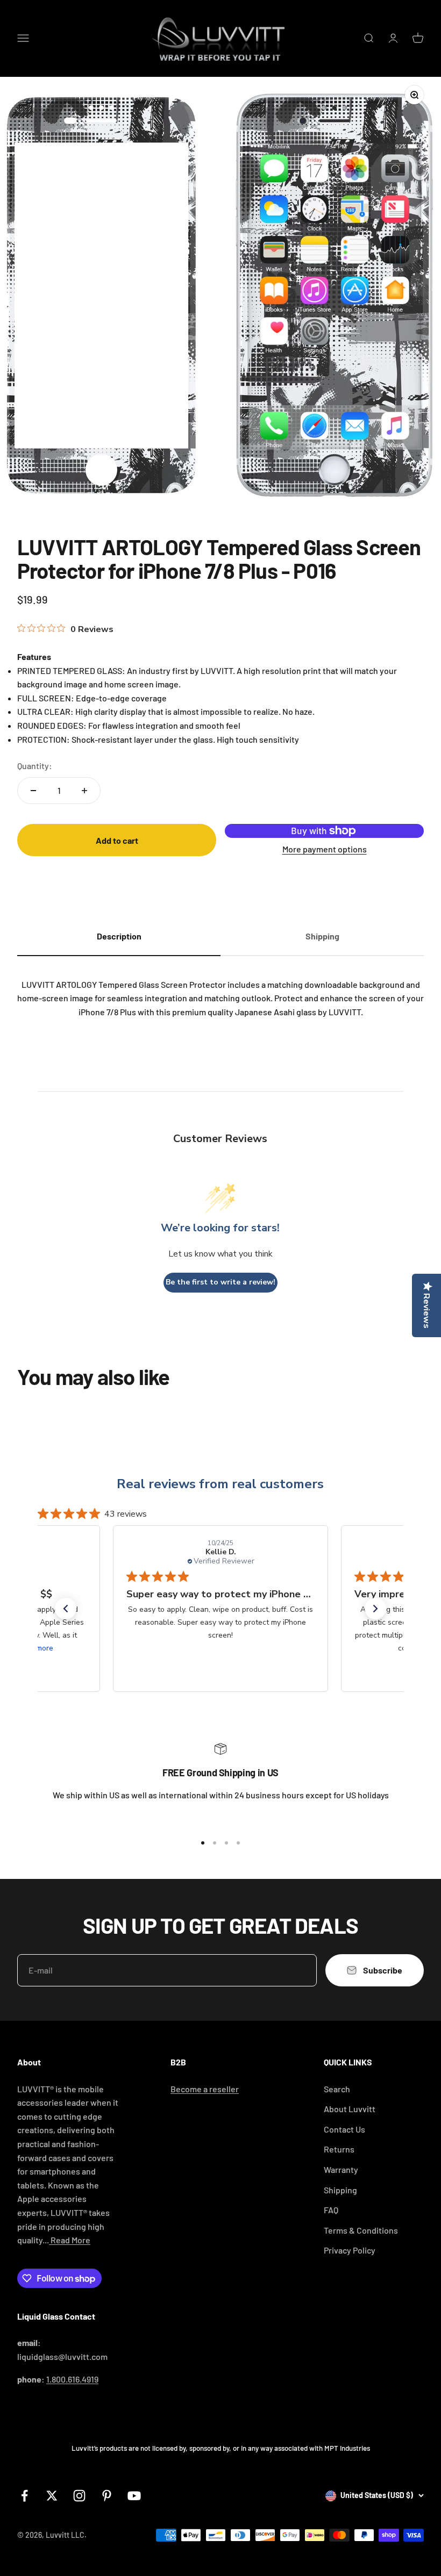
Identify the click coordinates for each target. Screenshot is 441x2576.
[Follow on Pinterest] (107, 2496)
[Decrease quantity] (33, 791)
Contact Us (344, 2129)
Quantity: (35, 766)
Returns (339, 2149)
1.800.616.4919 (72, 2379)
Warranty (341, 2169)
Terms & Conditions (361, 2230)
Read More (70, 2240)
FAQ (331, 2210)
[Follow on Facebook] (24, 2496)
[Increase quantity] (84, 791)
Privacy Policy (350, 2250)
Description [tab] (119, 936)
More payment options (325, 849)
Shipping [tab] (322, 936)
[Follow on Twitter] (52, 2496)
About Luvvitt (350, 2109)
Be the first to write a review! (220, 1282)
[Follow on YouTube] (134, 2496)
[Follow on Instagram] (79, 2496)
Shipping (340, 2190)
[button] (66, 1609)
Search (337, 2089)
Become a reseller (205, 2089)
